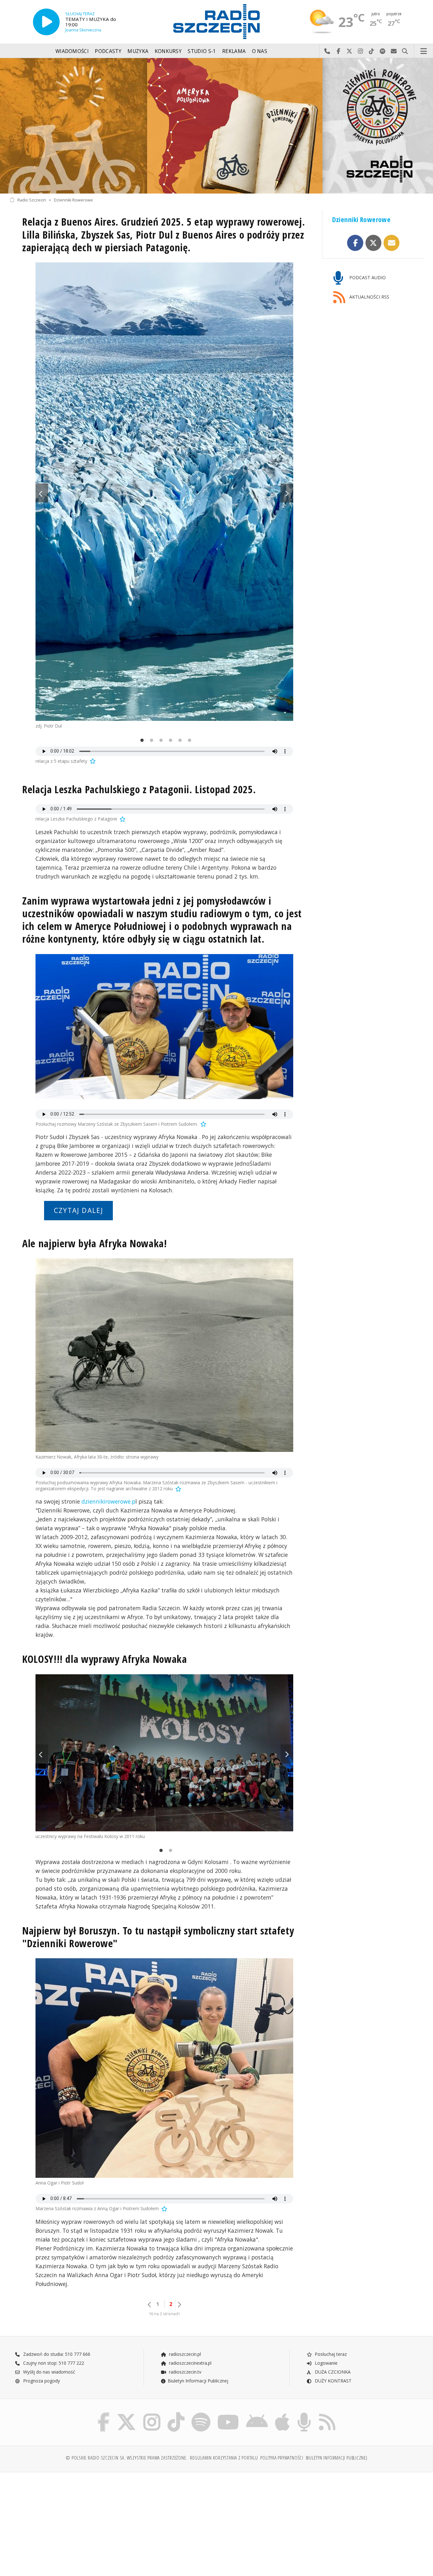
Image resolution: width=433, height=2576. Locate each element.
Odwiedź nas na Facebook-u (338, 51)
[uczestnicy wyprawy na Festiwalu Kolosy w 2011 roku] (164, 1753)
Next (287, 493)
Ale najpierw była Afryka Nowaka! (95, 1243)
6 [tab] (188, 741)
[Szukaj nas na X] (126, 2414)
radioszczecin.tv (184, 2372)
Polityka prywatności (282, 2458)
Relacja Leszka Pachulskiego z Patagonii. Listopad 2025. (139, 789)
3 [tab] (159, 741)
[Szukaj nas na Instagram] (152, 2414)
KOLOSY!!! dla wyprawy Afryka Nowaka (105, 1659)
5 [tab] (178, 741)
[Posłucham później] (92, 761)
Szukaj (405, 51)
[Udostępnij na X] (374, 243)
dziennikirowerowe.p (108, 1501)
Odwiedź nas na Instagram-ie (361, 51)
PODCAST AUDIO (367, 277)
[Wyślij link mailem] (392, 243)
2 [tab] (150, 741)
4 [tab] (169, 741)
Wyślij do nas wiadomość (394, 51)
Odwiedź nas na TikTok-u (372, 51)
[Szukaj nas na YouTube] (228, 2414)
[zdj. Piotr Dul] (164, 492)
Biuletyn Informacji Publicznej (198, 2381)
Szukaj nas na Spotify (383, 51)
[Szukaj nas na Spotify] (201, 2414)
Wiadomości (72, 51)
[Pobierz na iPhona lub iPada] (282, 2414)
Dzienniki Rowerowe (73, 200)
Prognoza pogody (41, 2381)
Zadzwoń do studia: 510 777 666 (56, 2354)
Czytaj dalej (79, 1210)
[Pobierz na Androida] (257, 2414)
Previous (42, 493)
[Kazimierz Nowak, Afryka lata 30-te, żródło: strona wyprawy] (164, 1355)
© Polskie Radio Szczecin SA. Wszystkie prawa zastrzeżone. (126, 2458)
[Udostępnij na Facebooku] (355, 243)
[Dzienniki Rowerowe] (217, 126)
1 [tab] (140, 741)
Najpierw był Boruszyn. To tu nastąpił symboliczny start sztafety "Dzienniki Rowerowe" (158, 1937)
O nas (260, 51)
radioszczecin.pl (184, 2354)
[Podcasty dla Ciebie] (304, 2414)
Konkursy (168, 51)
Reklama (234, 51)
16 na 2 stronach (164, 2314)
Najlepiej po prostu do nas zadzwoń (327, 51)
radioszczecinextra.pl (190, 2363)
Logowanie (326, 2363)
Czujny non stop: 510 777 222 (53, 2363)
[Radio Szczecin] (217, 22)
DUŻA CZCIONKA (332, 2372)
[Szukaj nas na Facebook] (104, 2414)
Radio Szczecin (32, 200)
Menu (424, 51)
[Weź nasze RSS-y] (327, 2414)
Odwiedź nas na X (349, 51)
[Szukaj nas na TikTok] (176, 2414)
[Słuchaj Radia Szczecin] (46, 22)
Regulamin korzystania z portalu (224, 2458)
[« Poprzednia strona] (150, 2305)
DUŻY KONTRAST (333, 2381)
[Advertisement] (60, 2521)
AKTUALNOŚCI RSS (369, 297)
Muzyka (138, 51)
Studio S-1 (202, 51)
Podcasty (108, 51)
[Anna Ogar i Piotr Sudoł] (164, 2068)
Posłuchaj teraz (330, 2354)
